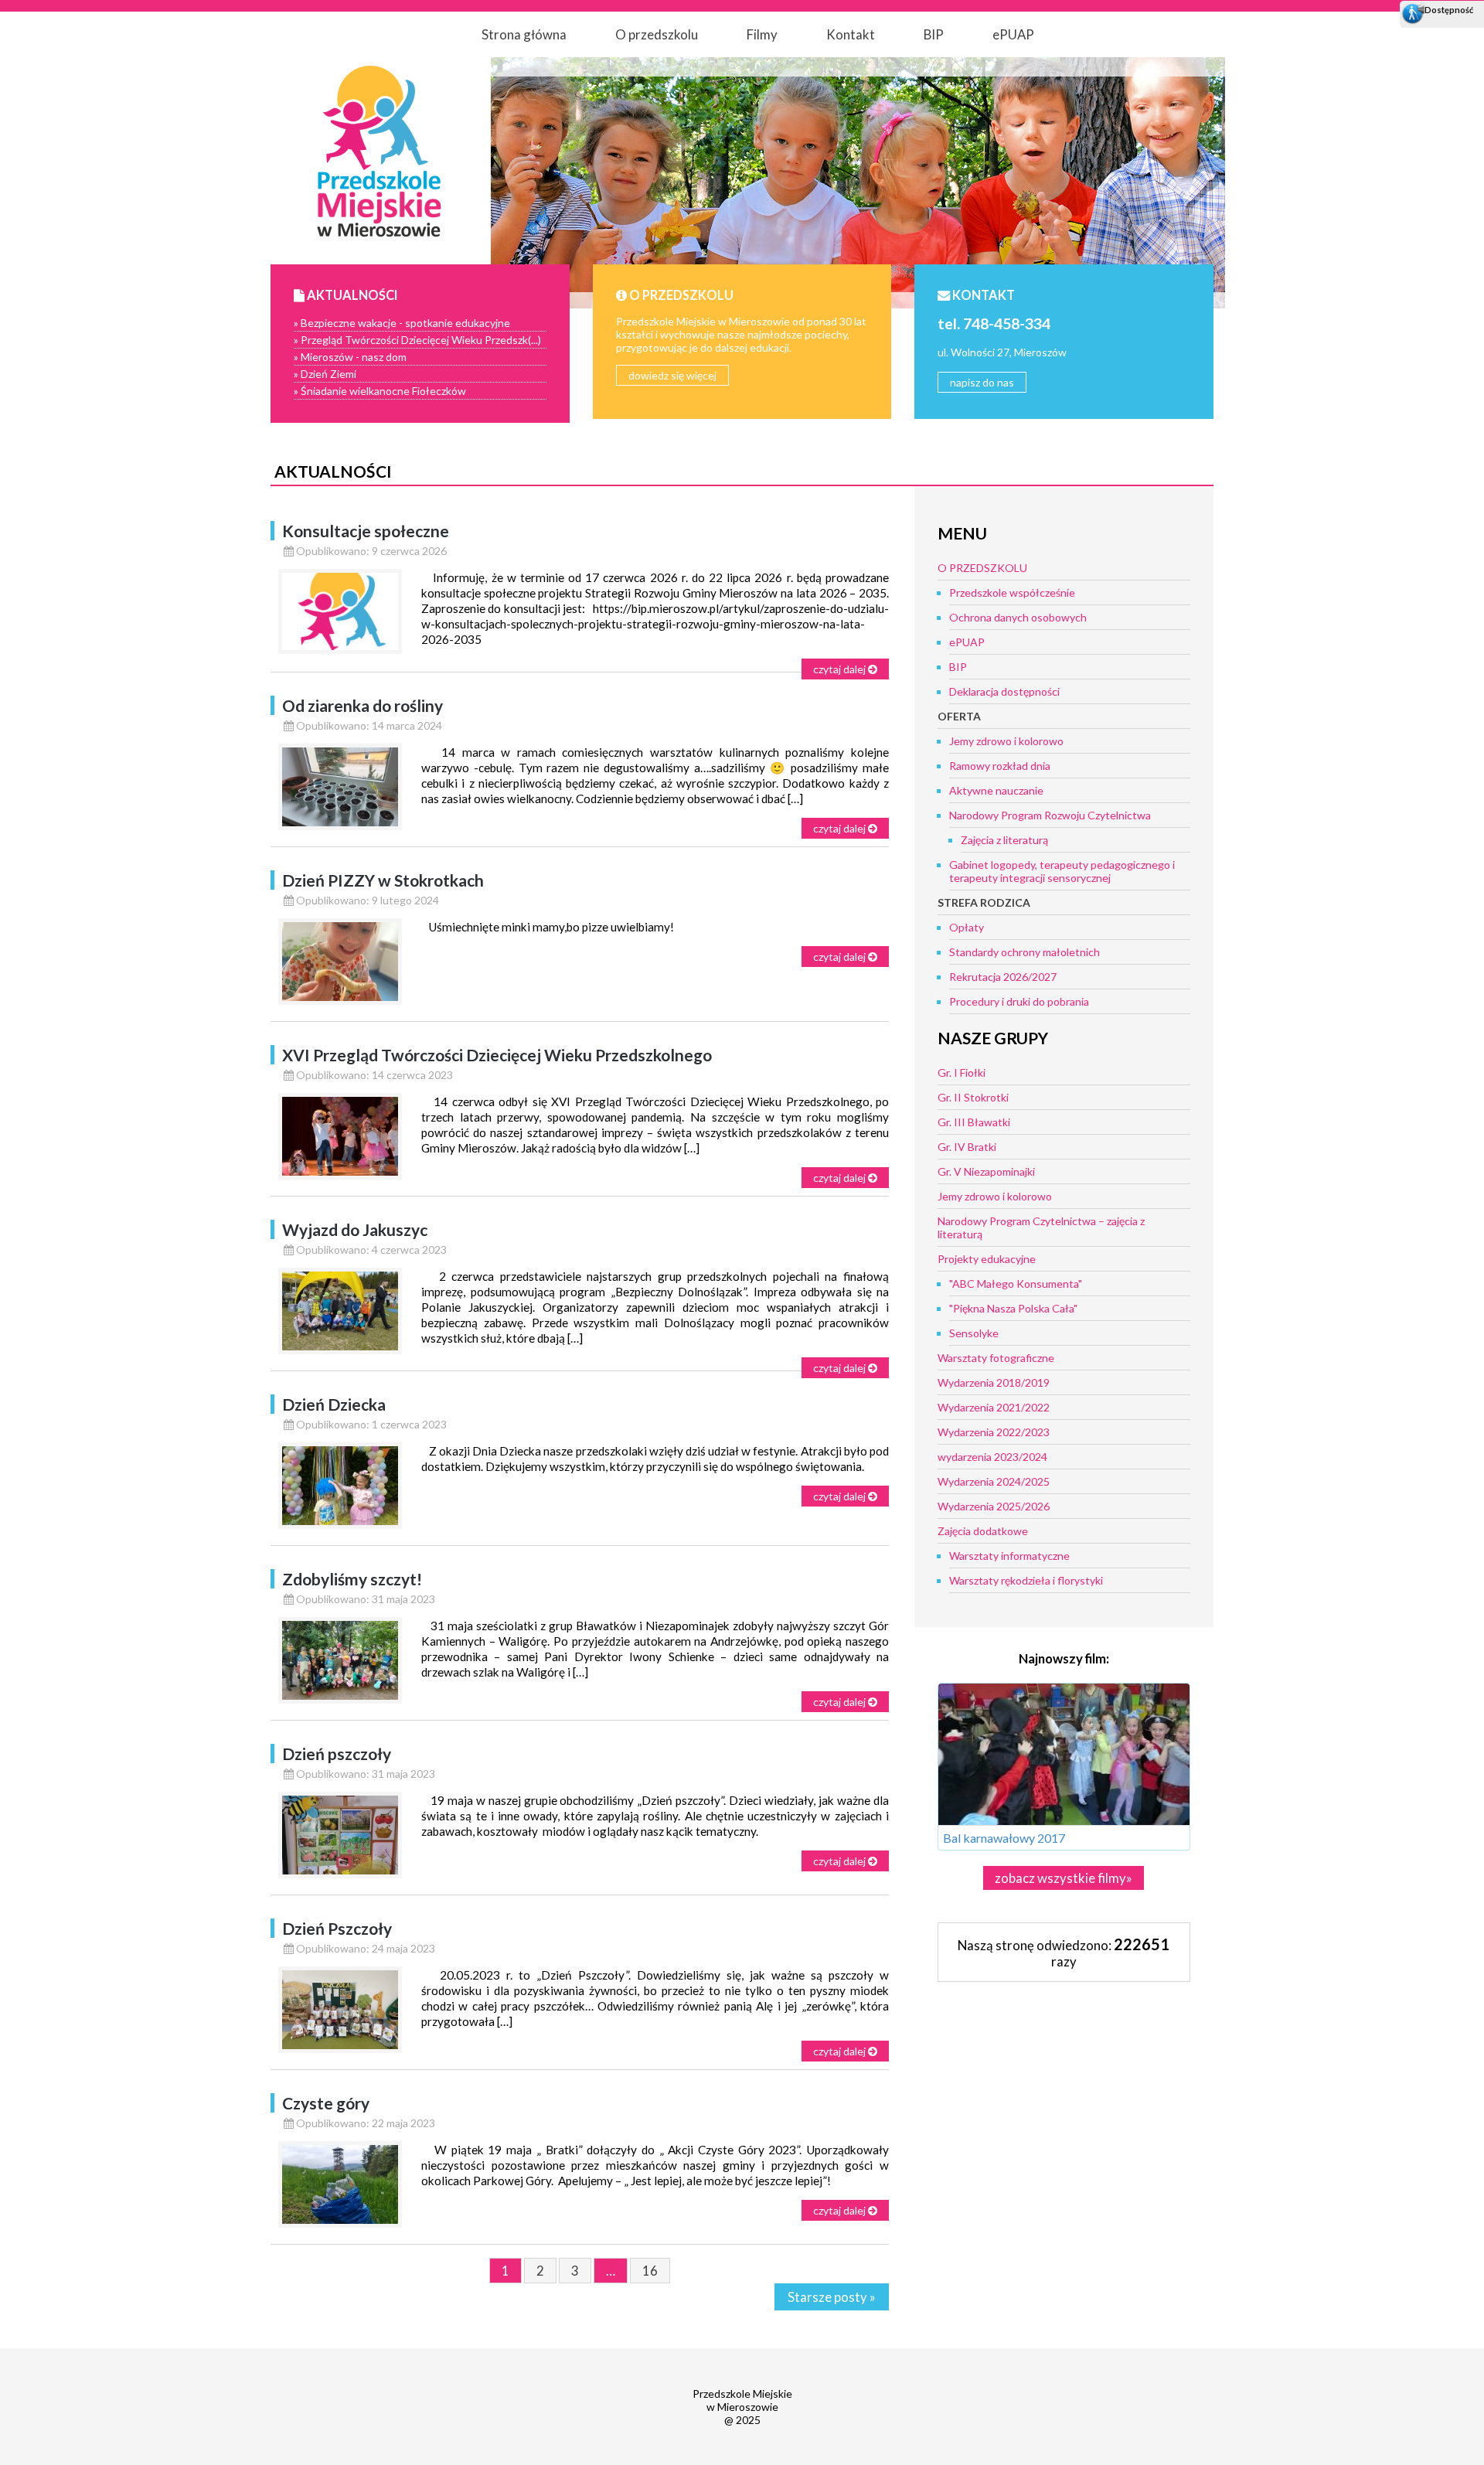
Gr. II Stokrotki (973, 1097)
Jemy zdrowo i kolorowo (1006, 741)
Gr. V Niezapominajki (986, 1171)
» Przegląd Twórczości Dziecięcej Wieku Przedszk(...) (417, 340)
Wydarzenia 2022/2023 (994, 1432)
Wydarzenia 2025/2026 (994, 1506)
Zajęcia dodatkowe (983, 1531)
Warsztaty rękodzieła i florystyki (1026, 1580)
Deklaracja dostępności (1004, 691)
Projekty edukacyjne (987, 1259)
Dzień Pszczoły (337, 1928)
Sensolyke (974, 1333)
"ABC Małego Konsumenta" (1016, 1284)
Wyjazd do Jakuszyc (355, 1229)
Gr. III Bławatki (974, 1122)
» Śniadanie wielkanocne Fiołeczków (380, 391)
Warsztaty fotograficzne (996, 1358)
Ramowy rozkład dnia (1000, 766)
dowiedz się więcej (672, 375)
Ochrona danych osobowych (1018, 617)
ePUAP (1013, 34)
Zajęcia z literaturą (1004, 840)
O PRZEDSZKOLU (982, 568)
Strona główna (524, 34)
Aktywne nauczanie (996, 790)
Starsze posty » (832, 2297)
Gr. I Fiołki (962, 1072)
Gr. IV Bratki (967, 1147)
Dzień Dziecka (334, 1404)
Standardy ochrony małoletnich (1025, 952)
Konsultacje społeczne (366, 531)
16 (650, 2271)
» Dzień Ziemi (325, 374)
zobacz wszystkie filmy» (1064, 1878)
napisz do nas (982, 382)
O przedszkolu (657, 34)
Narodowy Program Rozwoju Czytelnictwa (1050, 815)
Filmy (762, 34)
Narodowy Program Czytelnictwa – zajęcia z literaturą (1041, 1227)
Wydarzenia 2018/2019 (994, 1382)
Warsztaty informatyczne (1009, 1556)
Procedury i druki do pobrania (1019, 1001)
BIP (934, 34)
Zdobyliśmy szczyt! (352, 1579)
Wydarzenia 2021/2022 (994, 1407)
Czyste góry (326, 2103)
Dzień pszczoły (337, 1753)
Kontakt (851, 34)
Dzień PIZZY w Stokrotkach (383, 880)
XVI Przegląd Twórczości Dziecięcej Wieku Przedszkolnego (497, 1055)
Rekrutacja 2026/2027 (1003, 977)
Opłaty (967, 927)
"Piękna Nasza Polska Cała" (1013, 1308)
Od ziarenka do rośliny (362, 705)
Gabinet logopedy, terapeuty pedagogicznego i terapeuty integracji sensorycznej (1062, 871)
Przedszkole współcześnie (1012, 592)
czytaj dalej (841, 669)
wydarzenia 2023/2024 (992, 1457)
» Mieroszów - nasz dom (350, 357)
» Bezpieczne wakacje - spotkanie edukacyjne (402, 323)
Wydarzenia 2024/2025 (994, 1481)
